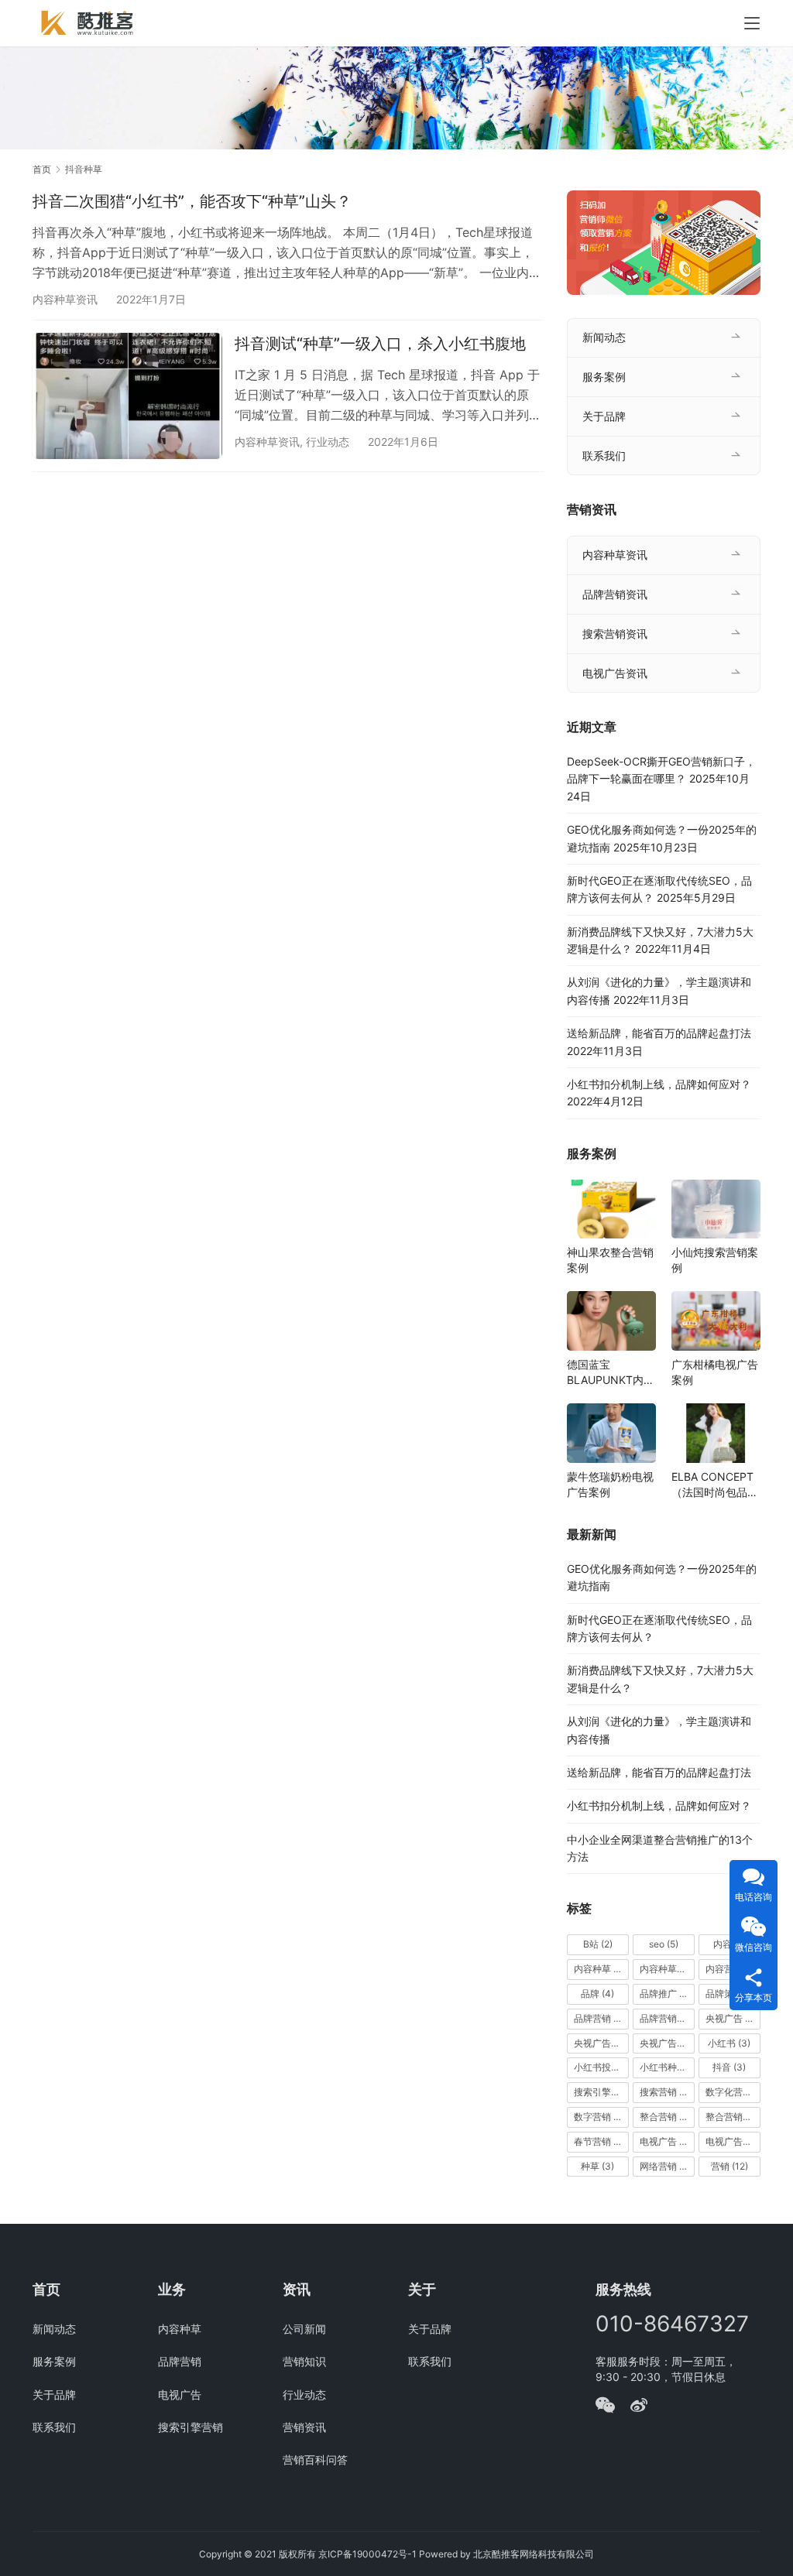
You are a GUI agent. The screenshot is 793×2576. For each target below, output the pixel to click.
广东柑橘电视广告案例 (715, 1372)
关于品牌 (604, 416)
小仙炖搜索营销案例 (715, 1260)
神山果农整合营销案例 (610, 1260)
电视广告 (665, 2141)
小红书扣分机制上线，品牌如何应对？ (659, 1084)
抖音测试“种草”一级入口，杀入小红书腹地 (380, 344)
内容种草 (601, 1969)
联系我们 (604, 456)
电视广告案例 (733, 2141)
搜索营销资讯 (615, 634)
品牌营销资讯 (615, 594)
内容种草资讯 (65, 299)
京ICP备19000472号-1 (367, 2554)
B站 (598, 1944)
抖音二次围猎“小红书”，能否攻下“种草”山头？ (192, 201)
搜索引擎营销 (601, 2092)
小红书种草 (667, 2067)
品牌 (597, 1994)
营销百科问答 (315, 2460)
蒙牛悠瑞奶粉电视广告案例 (610, 1484)
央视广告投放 (667, 2043)
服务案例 (604, 377)
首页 (42, 169)
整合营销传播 (733, 2117)
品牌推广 (665, 1994)
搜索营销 (665, 2092)
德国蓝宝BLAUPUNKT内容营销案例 (611, 1373)
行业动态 (328, 442)
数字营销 (600, 2117)
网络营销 (666, 2166)
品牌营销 (601, 2018)
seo (664, 1944)
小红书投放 (601, 2067)
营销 (729, 2166)
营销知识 (304, 2361)
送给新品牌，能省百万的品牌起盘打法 (659, 1033)
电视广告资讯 (615, 673)
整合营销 (667, 2117)
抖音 (729, 2067)
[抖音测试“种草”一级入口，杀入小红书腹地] (127, 396)
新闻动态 (604, 337)
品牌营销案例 (667, 2018)
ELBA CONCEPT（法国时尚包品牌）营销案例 (712, 1485)
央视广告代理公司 (601, 2043)
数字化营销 (733, 2092)
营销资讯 (304, 2427)
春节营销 (600, 2141)
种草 (597, 2166)
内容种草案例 (667, 1969)
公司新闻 (304, 2329)
